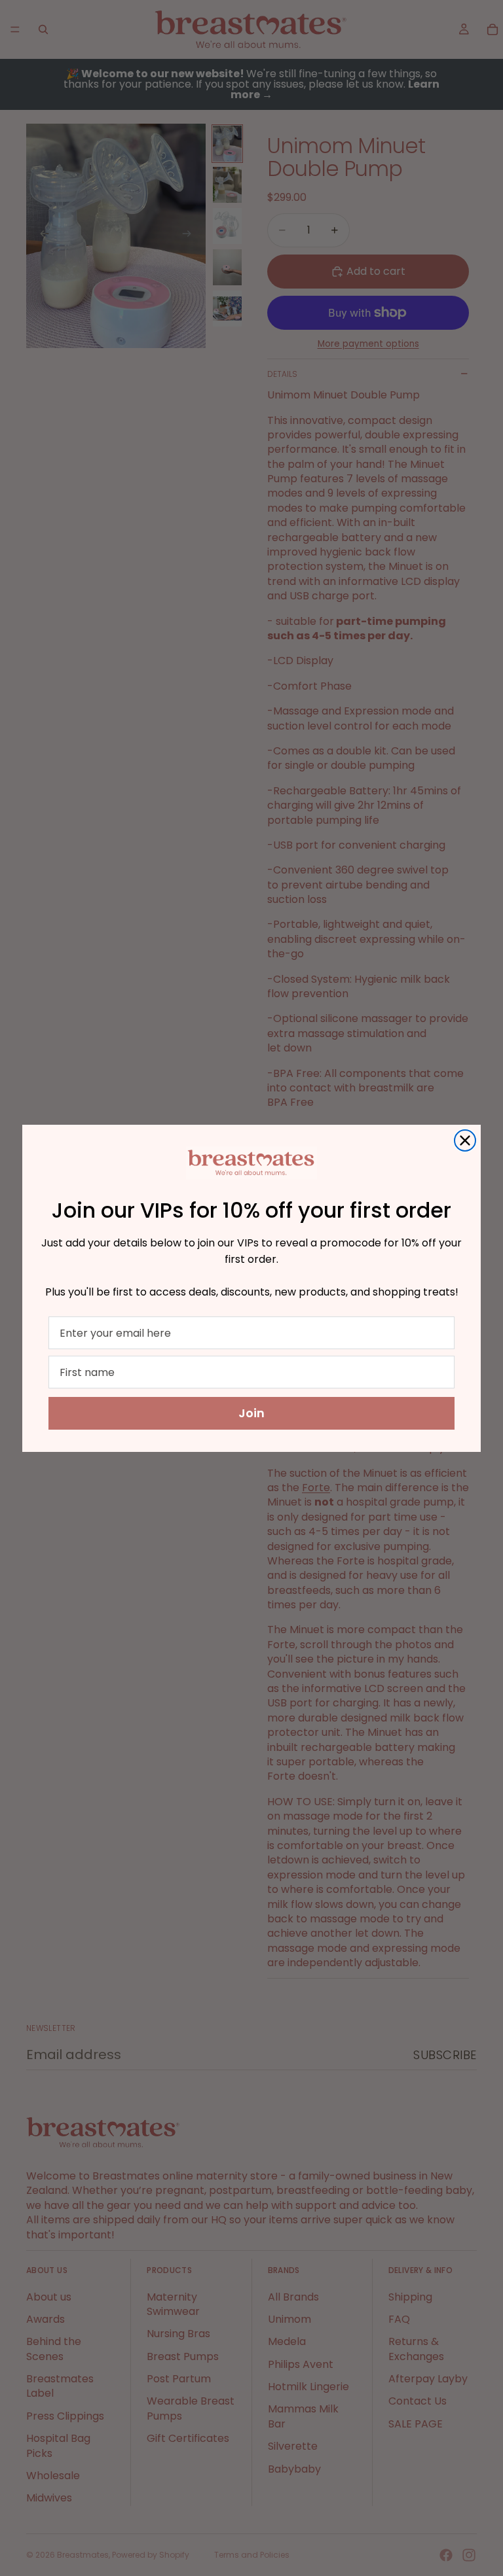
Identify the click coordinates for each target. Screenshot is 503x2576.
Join (251, 1413)
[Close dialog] (465, 1140)
